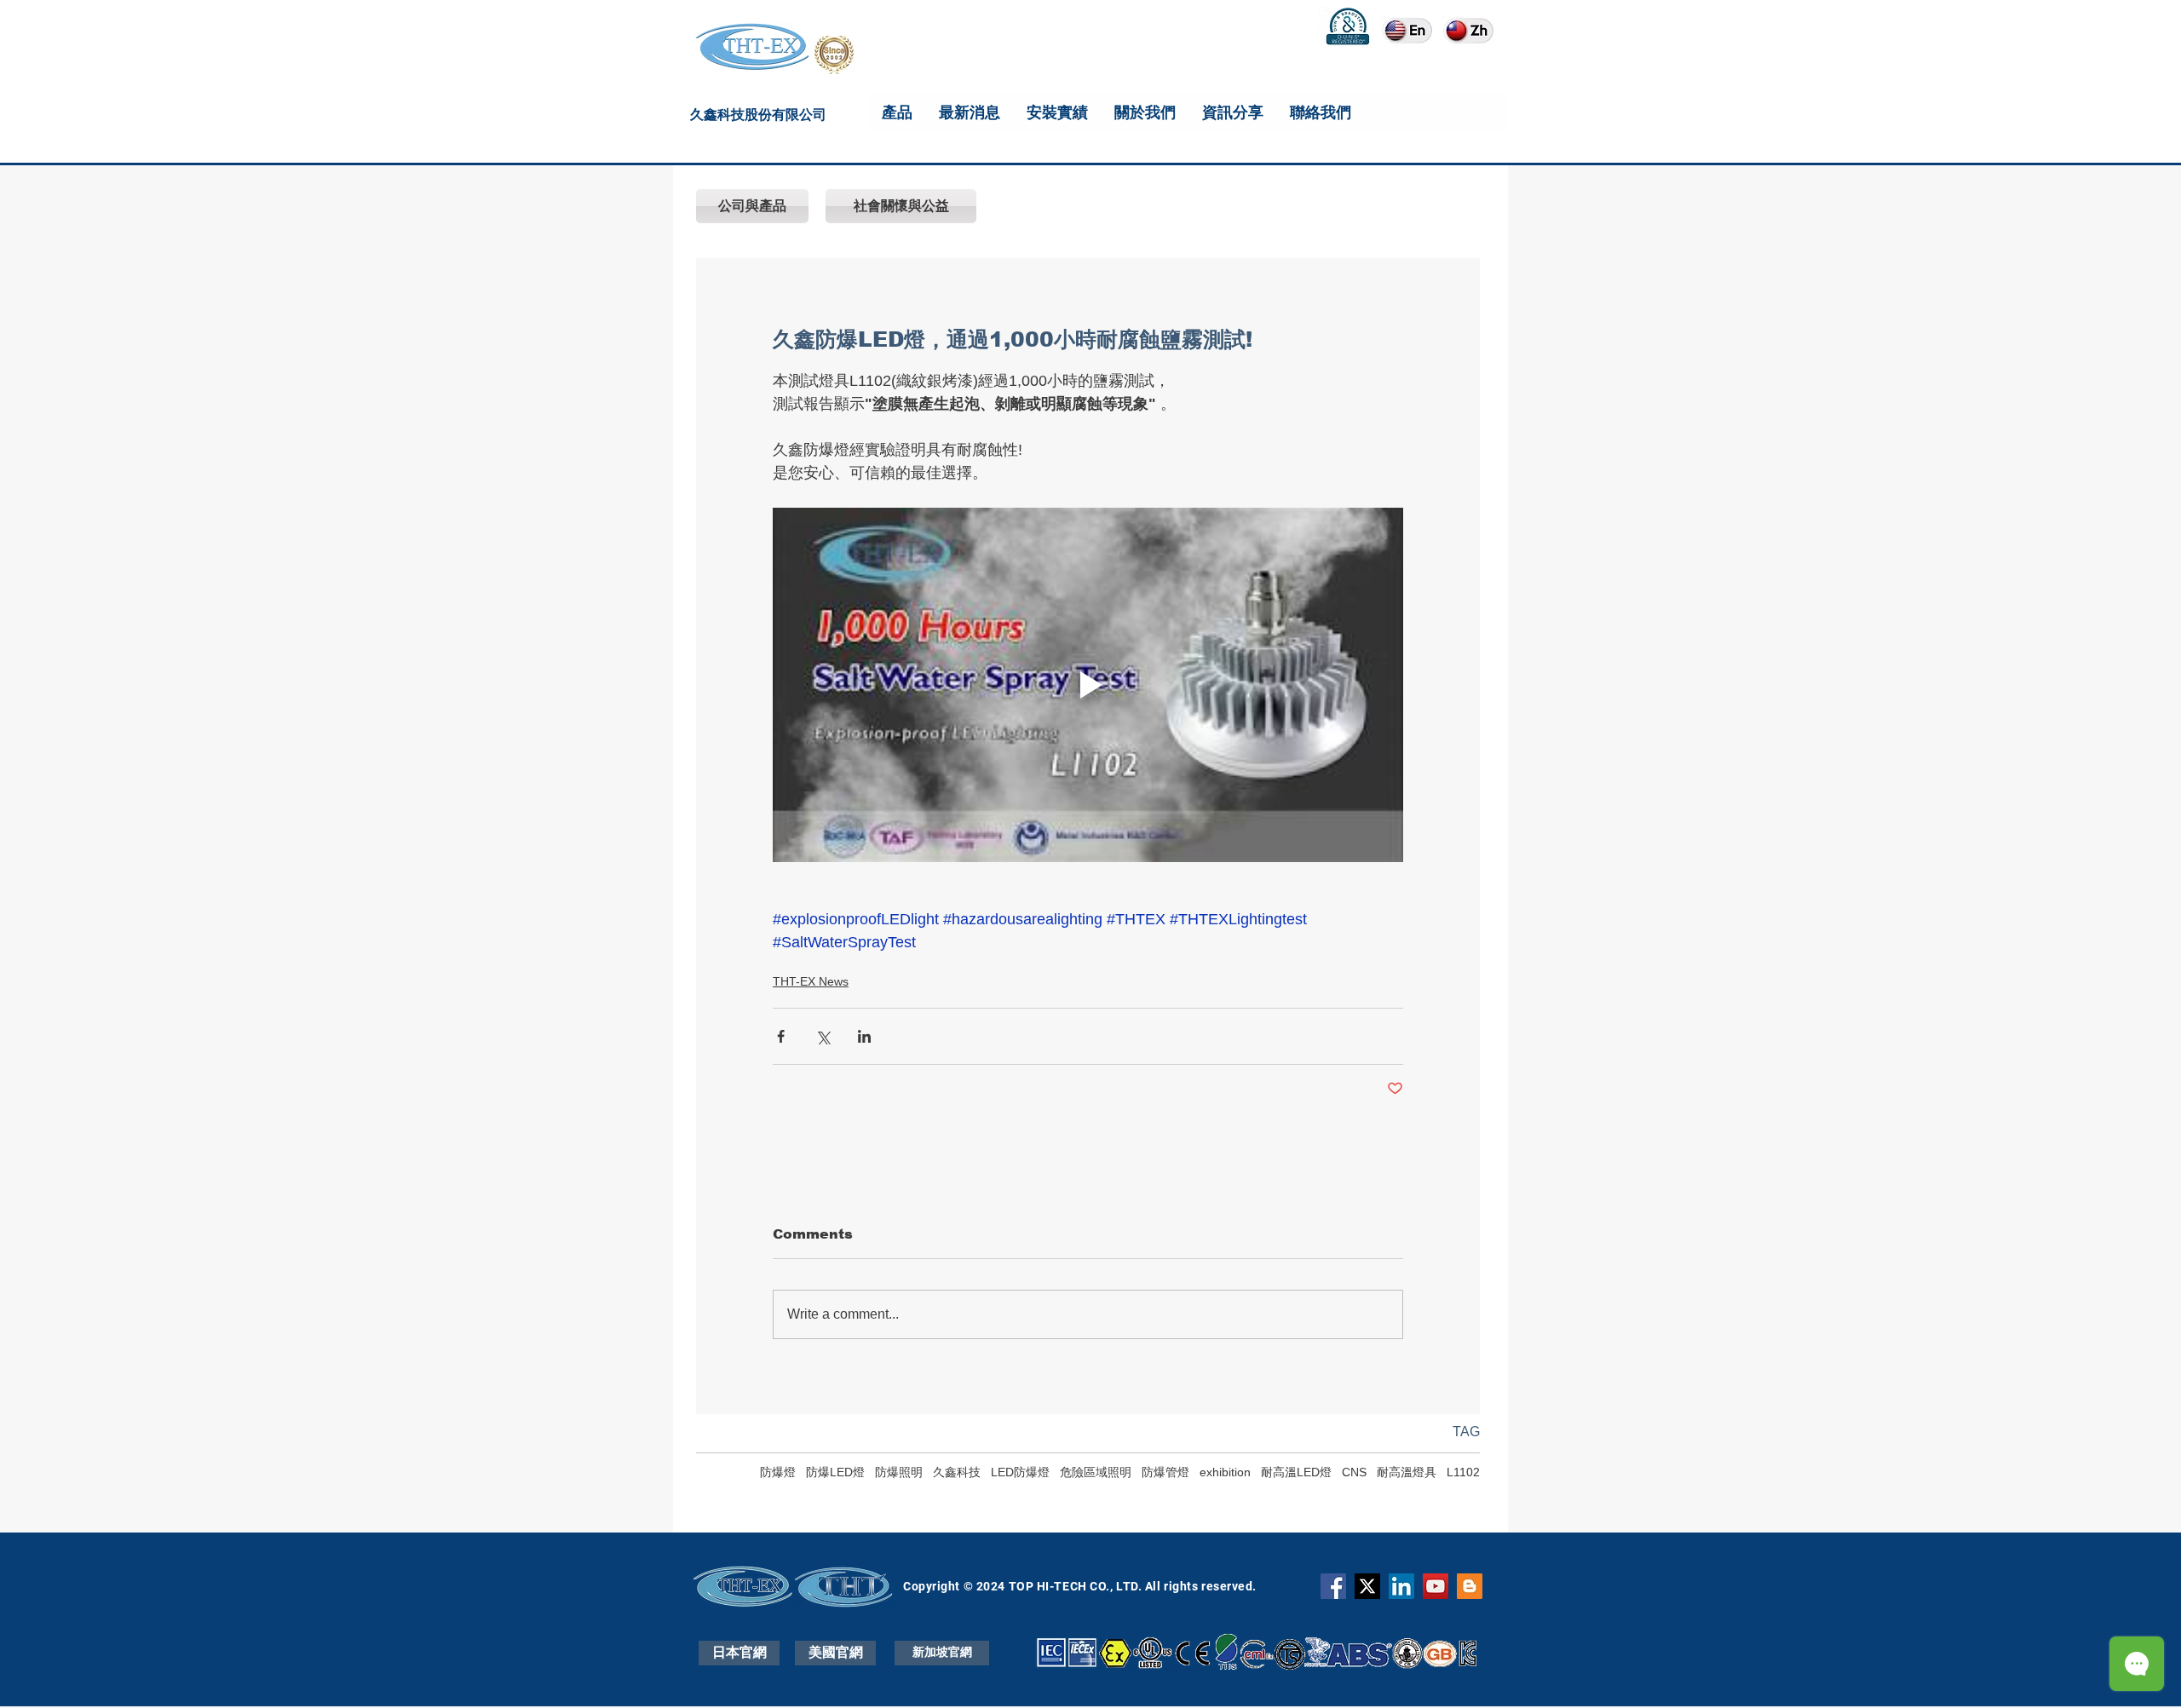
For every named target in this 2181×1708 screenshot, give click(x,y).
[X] (1367, 1586)
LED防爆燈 (1020, 1472)
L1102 (1463, 1472)
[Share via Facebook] (781, 1036)
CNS (1354, 1472)
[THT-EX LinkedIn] (1401, 1586)
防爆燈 (778, 1472)
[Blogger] (1470, 1586)
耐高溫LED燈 (1296, 1472)
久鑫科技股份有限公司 (758, 117)
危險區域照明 (1096, 1472)
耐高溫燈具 (1407, 1472)
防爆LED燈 (835, 1472)
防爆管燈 (1165, 1472)
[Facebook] (1333, 1586)
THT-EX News (811, 981)
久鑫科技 (957, 1472)
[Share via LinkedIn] (864, 1036)
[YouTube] (1436, 1586)
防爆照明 (899, 1472)
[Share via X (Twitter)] (823, 1036)
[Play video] (1088, 685)
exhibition (1225, 1472)
